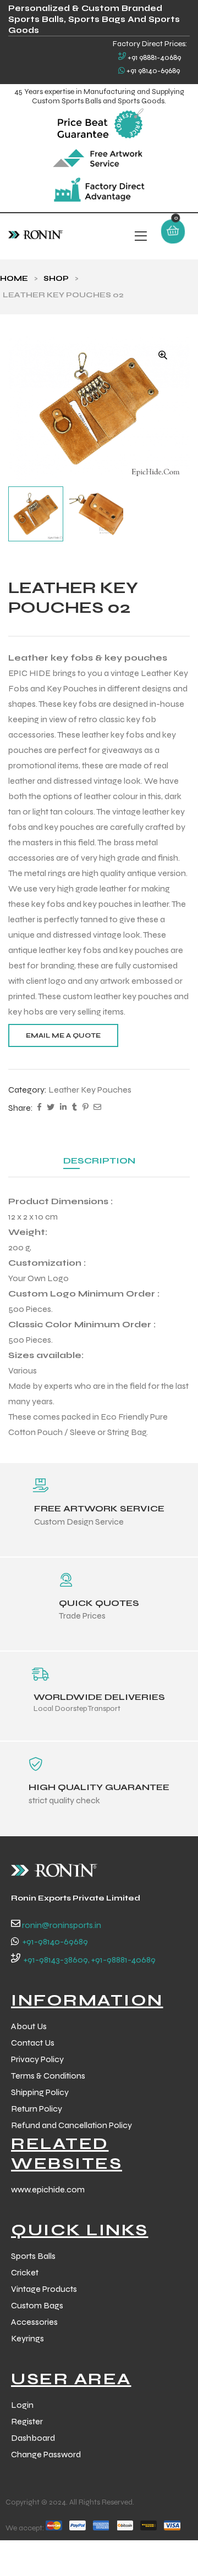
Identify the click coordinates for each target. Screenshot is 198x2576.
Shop (56, 278)
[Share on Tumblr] (75, 1108)
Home (14, 278)
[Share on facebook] (39, 1108)
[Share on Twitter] (51, 1108)
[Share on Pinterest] (85, 1108)
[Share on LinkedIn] (63, 1108)
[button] (163, 355)
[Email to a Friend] (97, 1108)
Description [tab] (99, 1160)
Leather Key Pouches (90, 1090)
